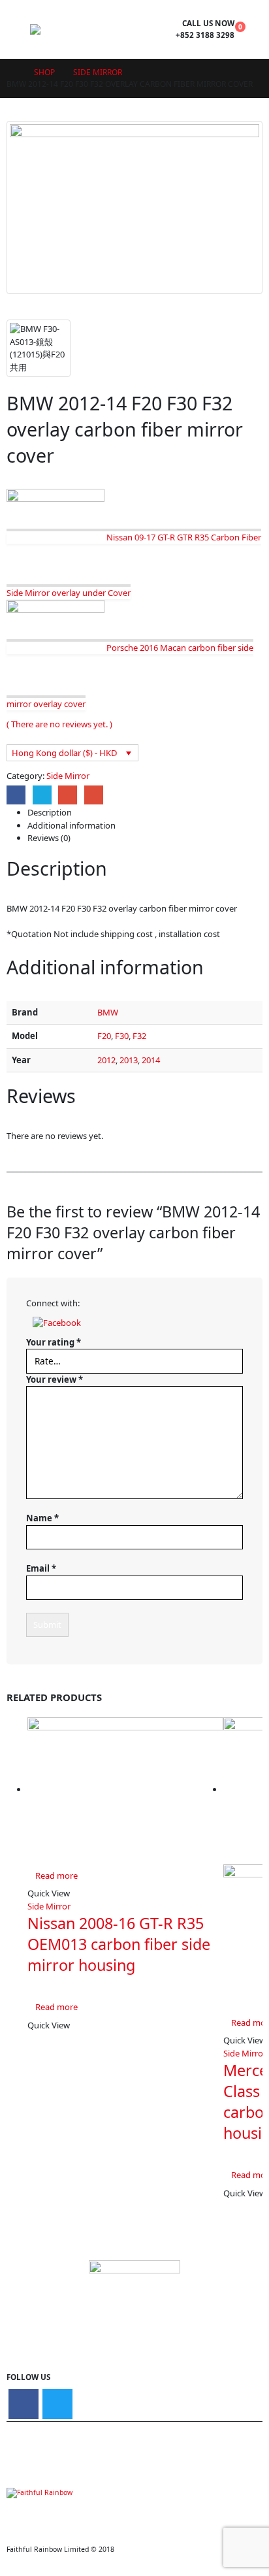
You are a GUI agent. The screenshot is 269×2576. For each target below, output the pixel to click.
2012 (106, 1060)
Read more (56, 1875)
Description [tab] (50, 812)
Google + (68, 795)
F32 (139, 1036)
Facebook (16, 795)
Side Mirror (68, 776)
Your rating (54, 1342)
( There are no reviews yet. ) (59, 724)
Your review (55, 1379)
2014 (151, 1060)
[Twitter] (57, 2404)
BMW (108, 1012)
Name (42, 1518)
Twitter (42, 795)
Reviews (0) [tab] (49, 838)
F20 (104, 1036)
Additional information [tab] (71, 825)
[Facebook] (24, 2404)
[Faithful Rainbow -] (66, 29)
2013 (129, 1060)
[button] (57, 1322)
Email (94, 795)
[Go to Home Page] (11, 73)
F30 (122, 1036)
